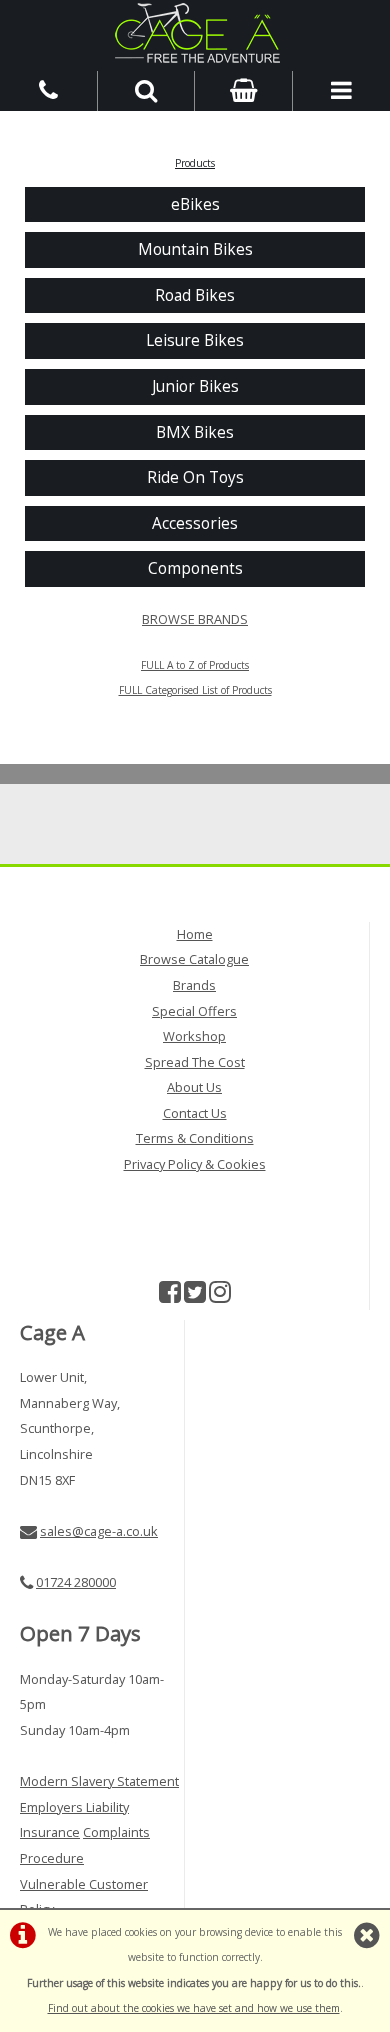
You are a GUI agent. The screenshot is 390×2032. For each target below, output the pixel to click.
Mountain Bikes (195, 249)
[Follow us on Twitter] (195, 1296)
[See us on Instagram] (220, 1296)
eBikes (195, 204)
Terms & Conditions (195, 1138)
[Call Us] (49, 89)
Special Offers (194, 1011)
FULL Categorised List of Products (195, 690)
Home (195, 934)
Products (195, 163)
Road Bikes (195, 295)
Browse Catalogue (194, 959)
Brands (194, 985)
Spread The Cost (195, 1062)
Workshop (194, 1036)
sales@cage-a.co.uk (99, 1531)
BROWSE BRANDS (195, 619)
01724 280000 (76, 1582)
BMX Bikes (195, 432)
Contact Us (195, 1113)
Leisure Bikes (195, 340)
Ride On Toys (195, 477)
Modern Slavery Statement (99, 1781)
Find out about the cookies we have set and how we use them (194, 2008)
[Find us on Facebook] (170, 1296)
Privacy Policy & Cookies (195, 1164)
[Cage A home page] (195, 33)
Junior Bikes (195, 386)
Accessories (195, 523)
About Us (194, 1087)
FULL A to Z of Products (195, 665)
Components (195, 568)
